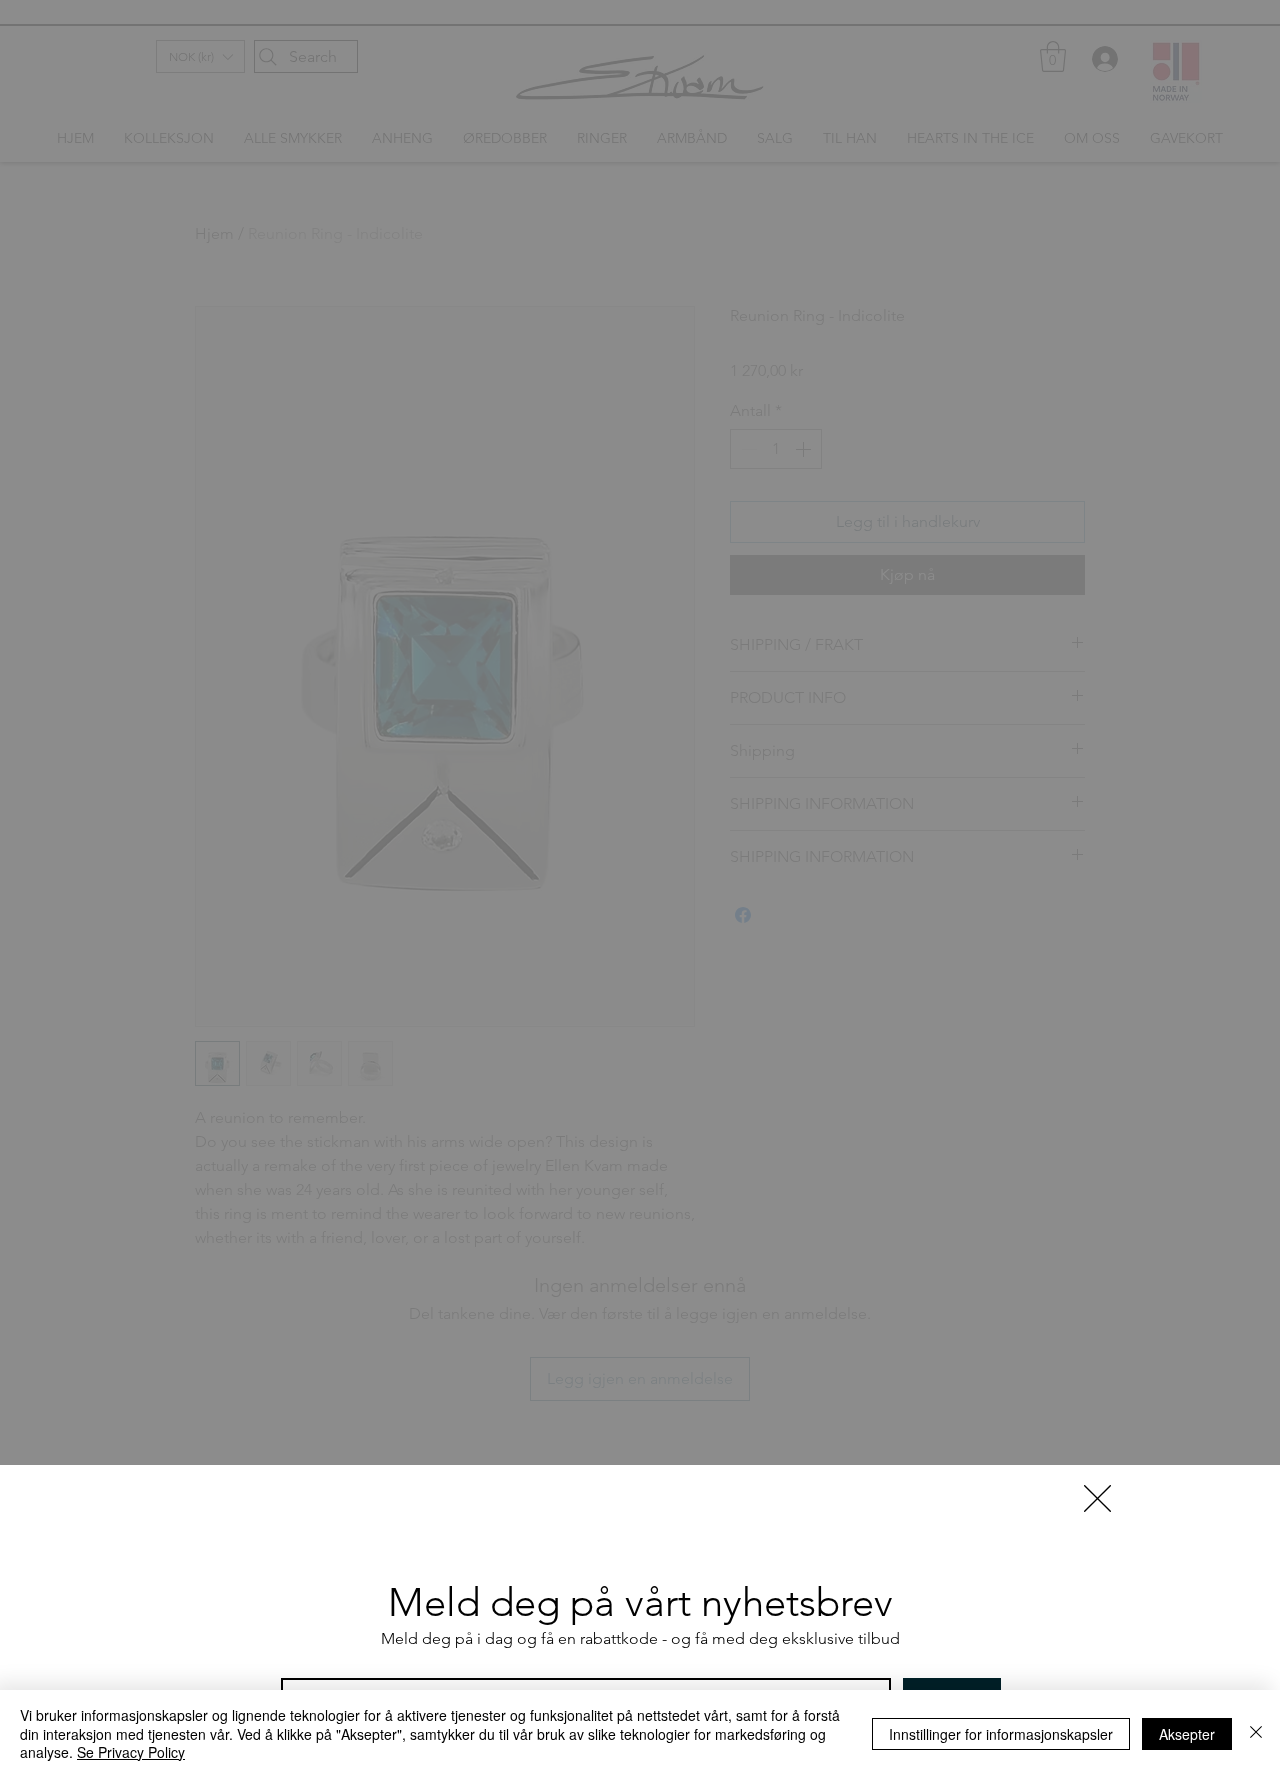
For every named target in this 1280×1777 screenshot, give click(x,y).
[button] (1097, 1498)
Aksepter (1187, 1734)
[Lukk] (1256, 1733)
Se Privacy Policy (131, 1752)
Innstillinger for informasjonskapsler (1001, 1734)
